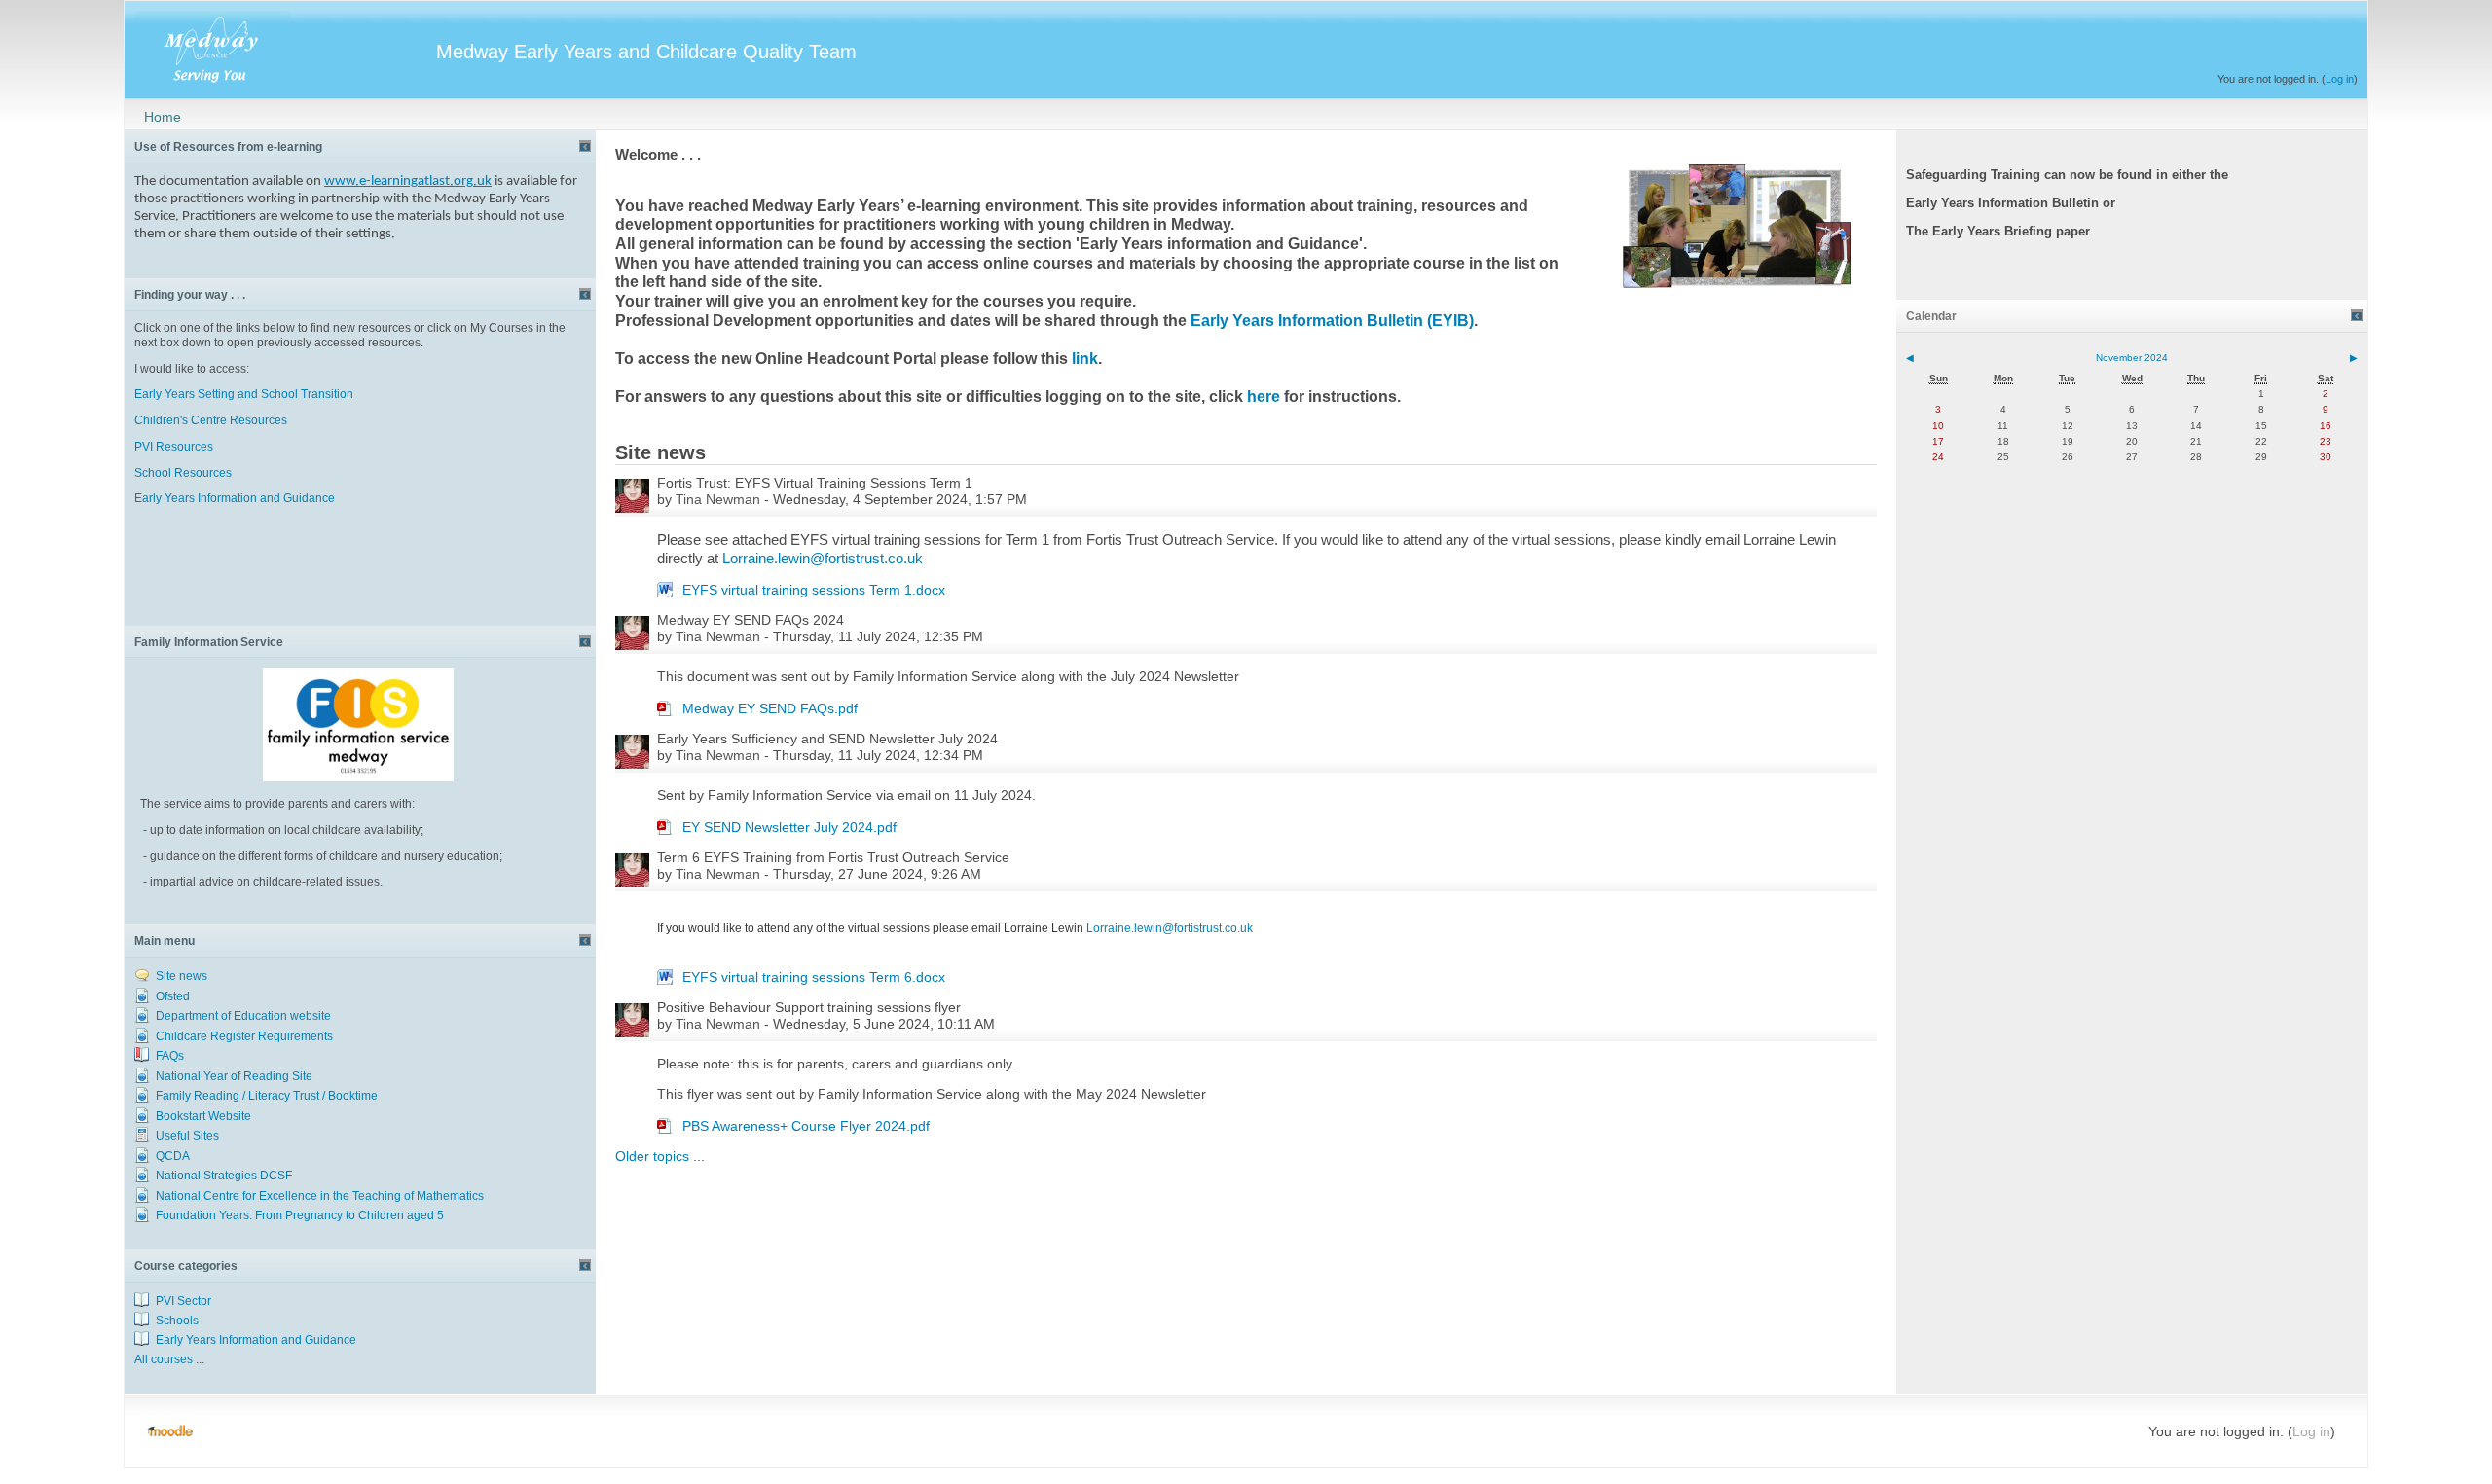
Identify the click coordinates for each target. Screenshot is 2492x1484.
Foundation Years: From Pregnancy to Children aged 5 (300, 1215)
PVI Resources (174, 447)
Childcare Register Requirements (244, 1036)
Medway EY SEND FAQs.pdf (770, 708)
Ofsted (173, 996)
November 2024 (2132, 358)
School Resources (183, 473)
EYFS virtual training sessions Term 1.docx (814, 590)
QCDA (173, 1156)
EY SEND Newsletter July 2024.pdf (789, 827)
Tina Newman (718, 499)
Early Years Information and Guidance (236, 498)
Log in (2340, 79)
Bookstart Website (203, 1116)
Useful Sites (187, 1136)
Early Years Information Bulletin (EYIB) (1332, 321)
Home (163, 117)
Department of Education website (243, 1016)
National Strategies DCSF (224, 1176)
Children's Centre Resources (211, 420)
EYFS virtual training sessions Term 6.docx (814, 977)
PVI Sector (183, 1301)
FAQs (170, 1056)
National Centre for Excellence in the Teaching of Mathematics (320, 1196)
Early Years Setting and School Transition (244, 394)
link (1085, 359)
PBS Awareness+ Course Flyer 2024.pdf (806, 1126)
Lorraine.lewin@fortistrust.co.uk (823, 559)
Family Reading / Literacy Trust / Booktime (267, 1096)
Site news (182, 976)
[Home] (290, 47)
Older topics (652, 1156)
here (1264, 397)
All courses (164, 1359)
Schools (177, 1321)
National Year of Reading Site (234, 1076)
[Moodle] (170, 1431)
